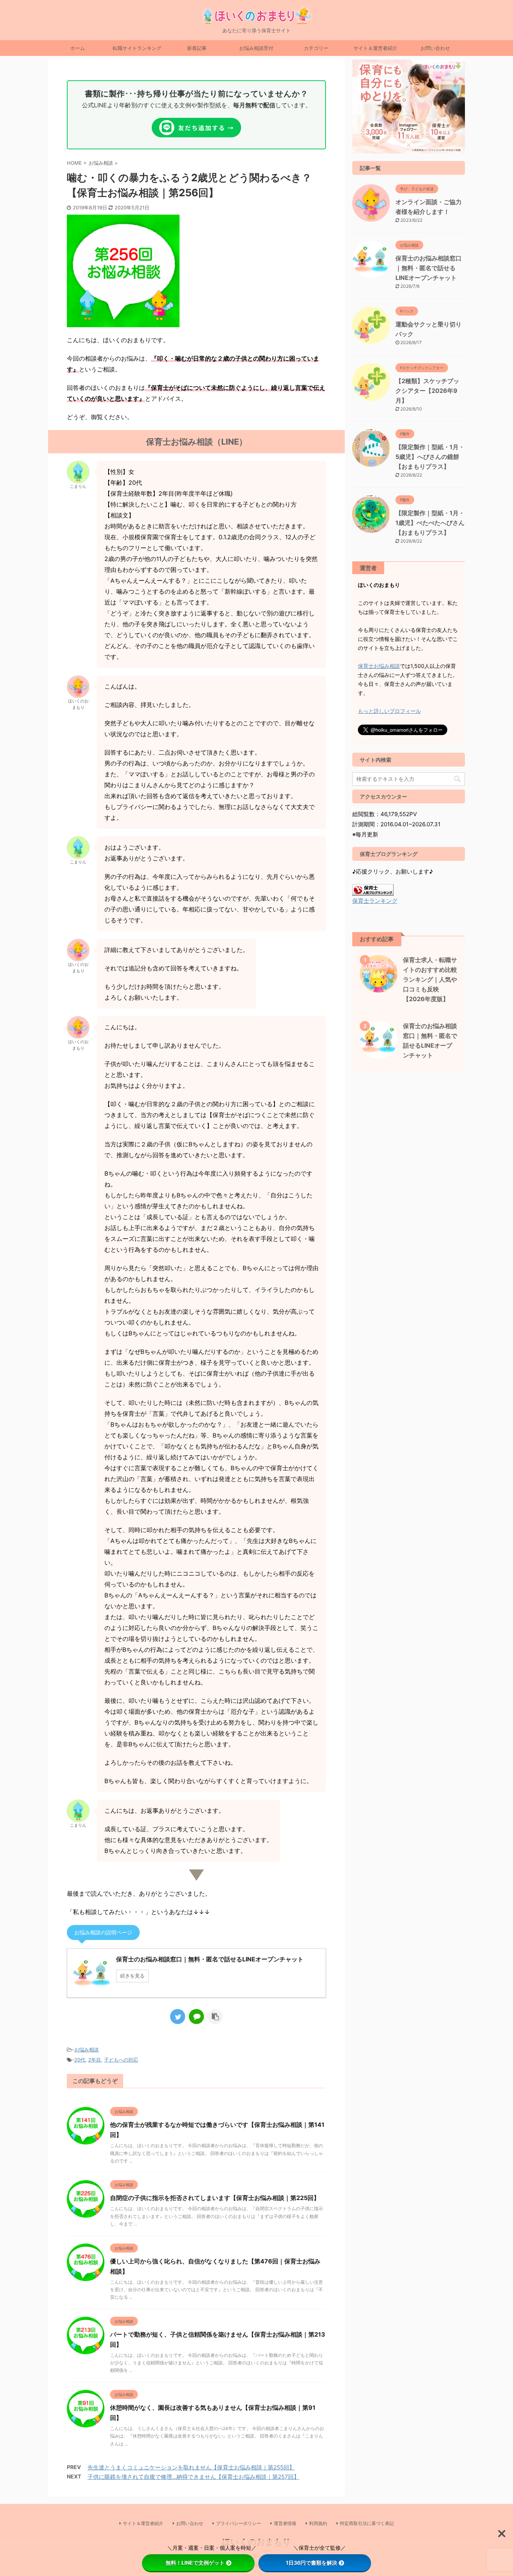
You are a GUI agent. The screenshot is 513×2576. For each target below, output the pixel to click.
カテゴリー (316, 48)
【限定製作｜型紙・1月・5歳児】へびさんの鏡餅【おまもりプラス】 (430, 457)
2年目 (95, 2060)
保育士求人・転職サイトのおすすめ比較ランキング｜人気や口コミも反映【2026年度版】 (430, 979)
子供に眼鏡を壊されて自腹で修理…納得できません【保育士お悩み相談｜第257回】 (193, 2477)
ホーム (78, 48)
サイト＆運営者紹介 (375, 48)
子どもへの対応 (121, 2060)
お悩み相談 (87, 2050)
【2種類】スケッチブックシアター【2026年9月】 (427, 391)
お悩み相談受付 (256, 48)
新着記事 (197, 48)
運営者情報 (285, 2523)
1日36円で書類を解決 (312, 2563)
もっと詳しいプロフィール (389, 711)
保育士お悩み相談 (379, 666)
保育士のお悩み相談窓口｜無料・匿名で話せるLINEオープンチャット (429, 268)
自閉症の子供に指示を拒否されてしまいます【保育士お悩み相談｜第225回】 (215, 2198)
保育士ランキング (375, 901)
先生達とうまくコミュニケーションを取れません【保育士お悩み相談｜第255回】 (191, 2467)
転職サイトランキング (137, 48)
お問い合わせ (435, 48)
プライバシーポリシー (238, 2523)
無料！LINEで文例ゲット (195, 2563)
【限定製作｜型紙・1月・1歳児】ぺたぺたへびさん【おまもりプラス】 (430, 523)
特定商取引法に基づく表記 (367, 2523)
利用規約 (318, 2523)
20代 (80, 2060)
